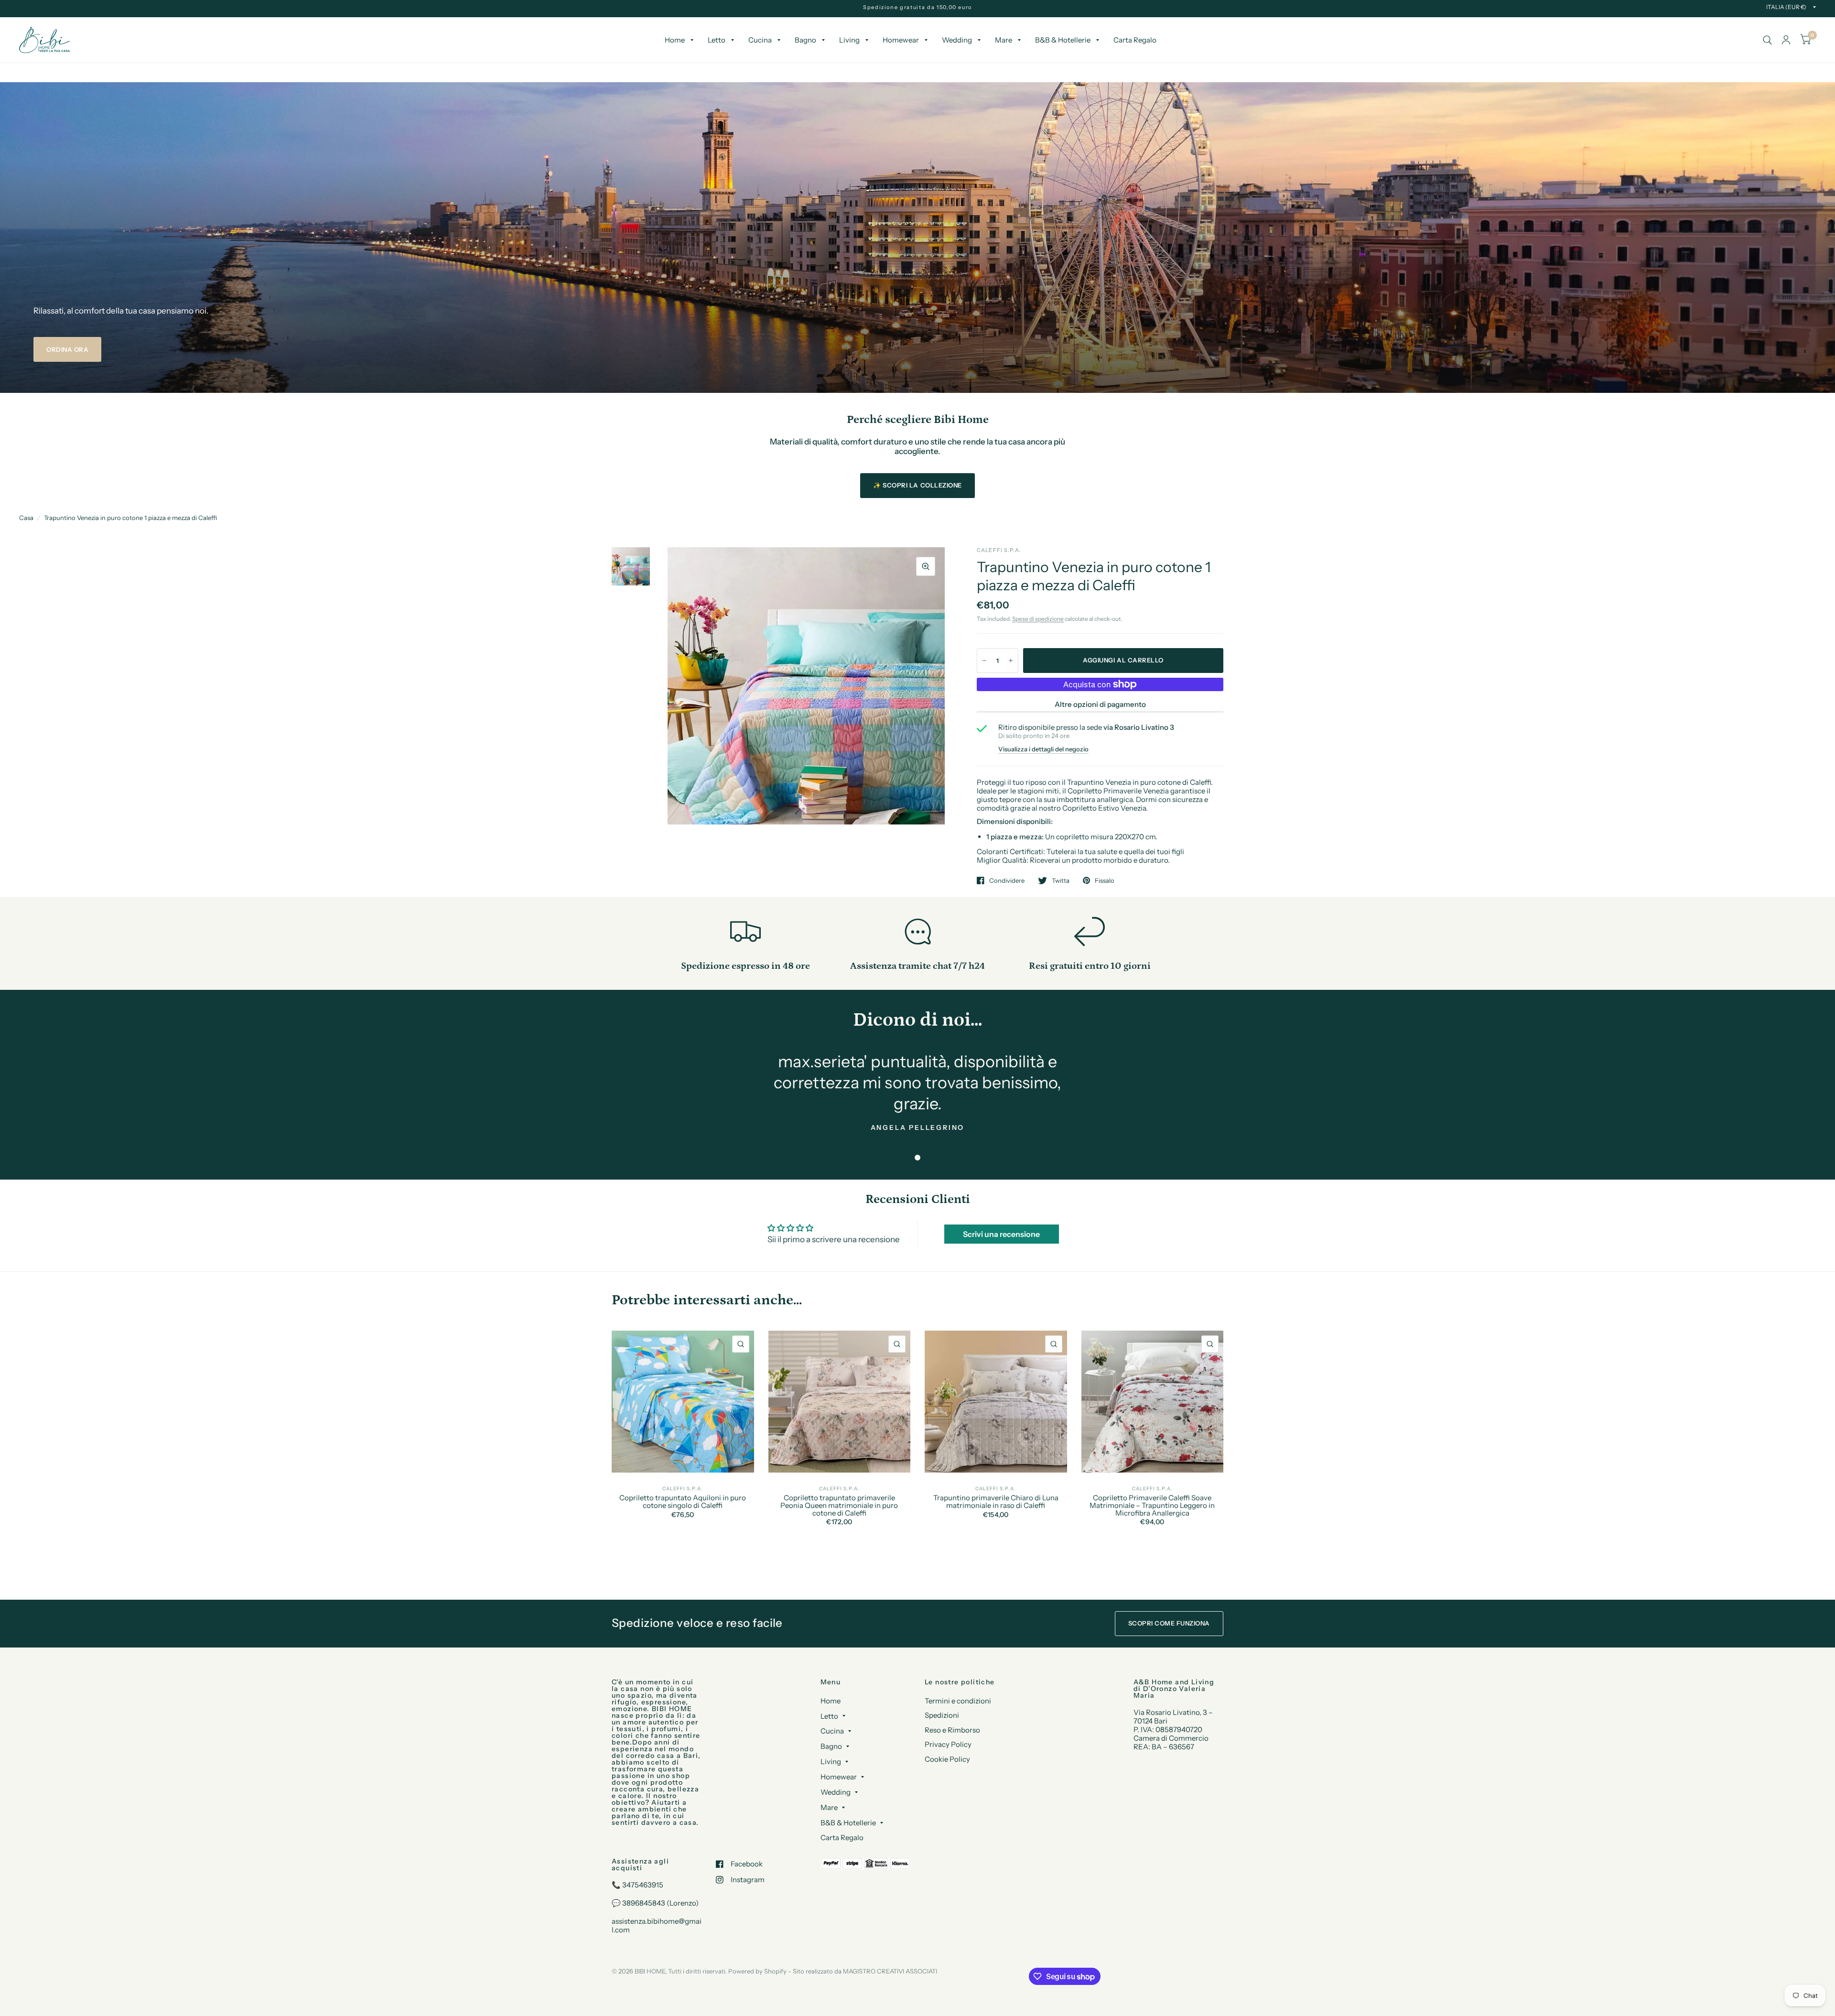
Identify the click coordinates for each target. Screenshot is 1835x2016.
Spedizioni (942, 1715)
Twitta (1061, 880)
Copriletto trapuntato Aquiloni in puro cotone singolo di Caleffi (683, 1502)
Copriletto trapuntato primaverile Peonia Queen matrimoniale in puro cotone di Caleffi (839, 1505)
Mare (1004, 40)
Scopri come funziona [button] (1169, 1623)
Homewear (901, 40)
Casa (26, 518)
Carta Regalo (1135, 40)
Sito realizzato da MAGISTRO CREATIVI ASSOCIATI (865, 1971)
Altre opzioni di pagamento (1100, 704)
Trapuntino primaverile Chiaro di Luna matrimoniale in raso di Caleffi (996, 1502)
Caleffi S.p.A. (683, 1489)
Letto (717, 40)
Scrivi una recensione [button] (1001, 1234)
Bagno (805, 40)
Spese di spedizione (1038, 619)
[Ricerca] (1767, 40)
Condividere (1007, 880)
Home (675, 40)
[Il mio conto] (1786, 40)
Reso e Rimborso (952, 1730)
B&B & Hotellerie (1063, 40)
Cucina (760, 40)
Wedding (957, 40)
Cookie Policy (947, 1759)
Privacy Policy (948, 1744)
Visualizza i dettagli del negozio (1043, 749)
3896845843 (644, 1903)
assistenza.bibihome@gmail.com (657, 1925)
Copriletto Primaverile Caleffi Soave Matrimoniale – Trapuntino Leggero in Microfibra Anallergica (1152, 1505)
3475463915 (643, 1885)
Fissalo (1105, 880)
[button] (67, 349)
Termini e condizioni (958, 1701)
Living (849, 40)
